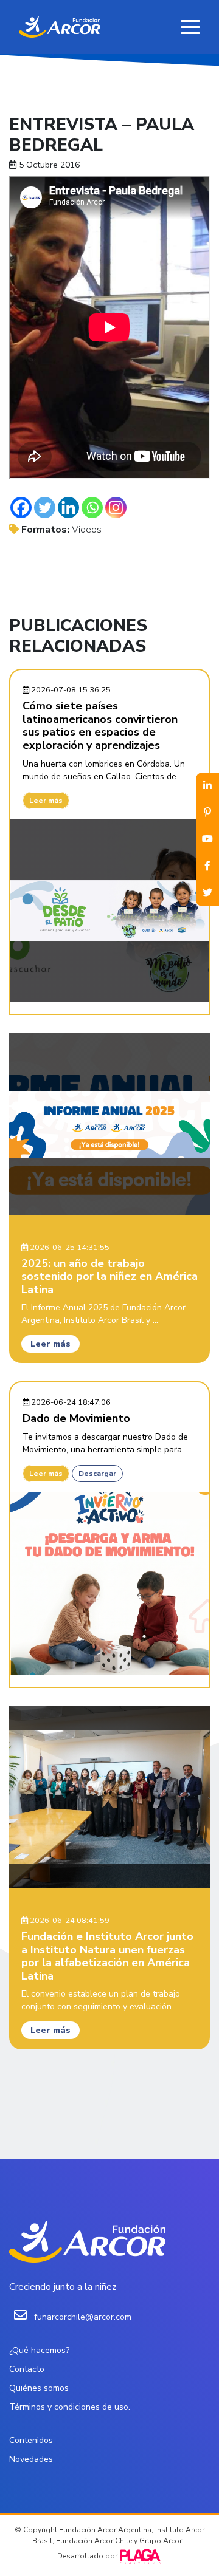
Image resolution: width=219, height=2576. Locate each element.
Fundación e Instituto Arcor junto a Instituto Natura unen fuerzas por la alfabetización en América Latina (107, 1956)
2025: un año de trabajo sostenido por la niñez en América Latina (109, 1276)
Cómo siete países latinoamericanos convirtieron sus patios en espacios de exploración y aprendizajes (100, 726)
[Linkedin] (68, 507)
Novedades (31, 2459)
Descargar (97, 1474)
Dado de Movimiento (76, 1418)
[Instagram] (116, 507)
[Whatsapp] (92, 507)
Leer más (46, 801)
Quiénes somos (39, 2388)
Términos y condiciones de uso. (70, 2407)
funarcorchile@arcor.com (83, 2317)
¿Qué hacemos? (39, 2350)
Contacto (27, 2369)
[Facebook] (21, 507)
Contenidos (31, 2440)
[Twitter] (45, 507)
